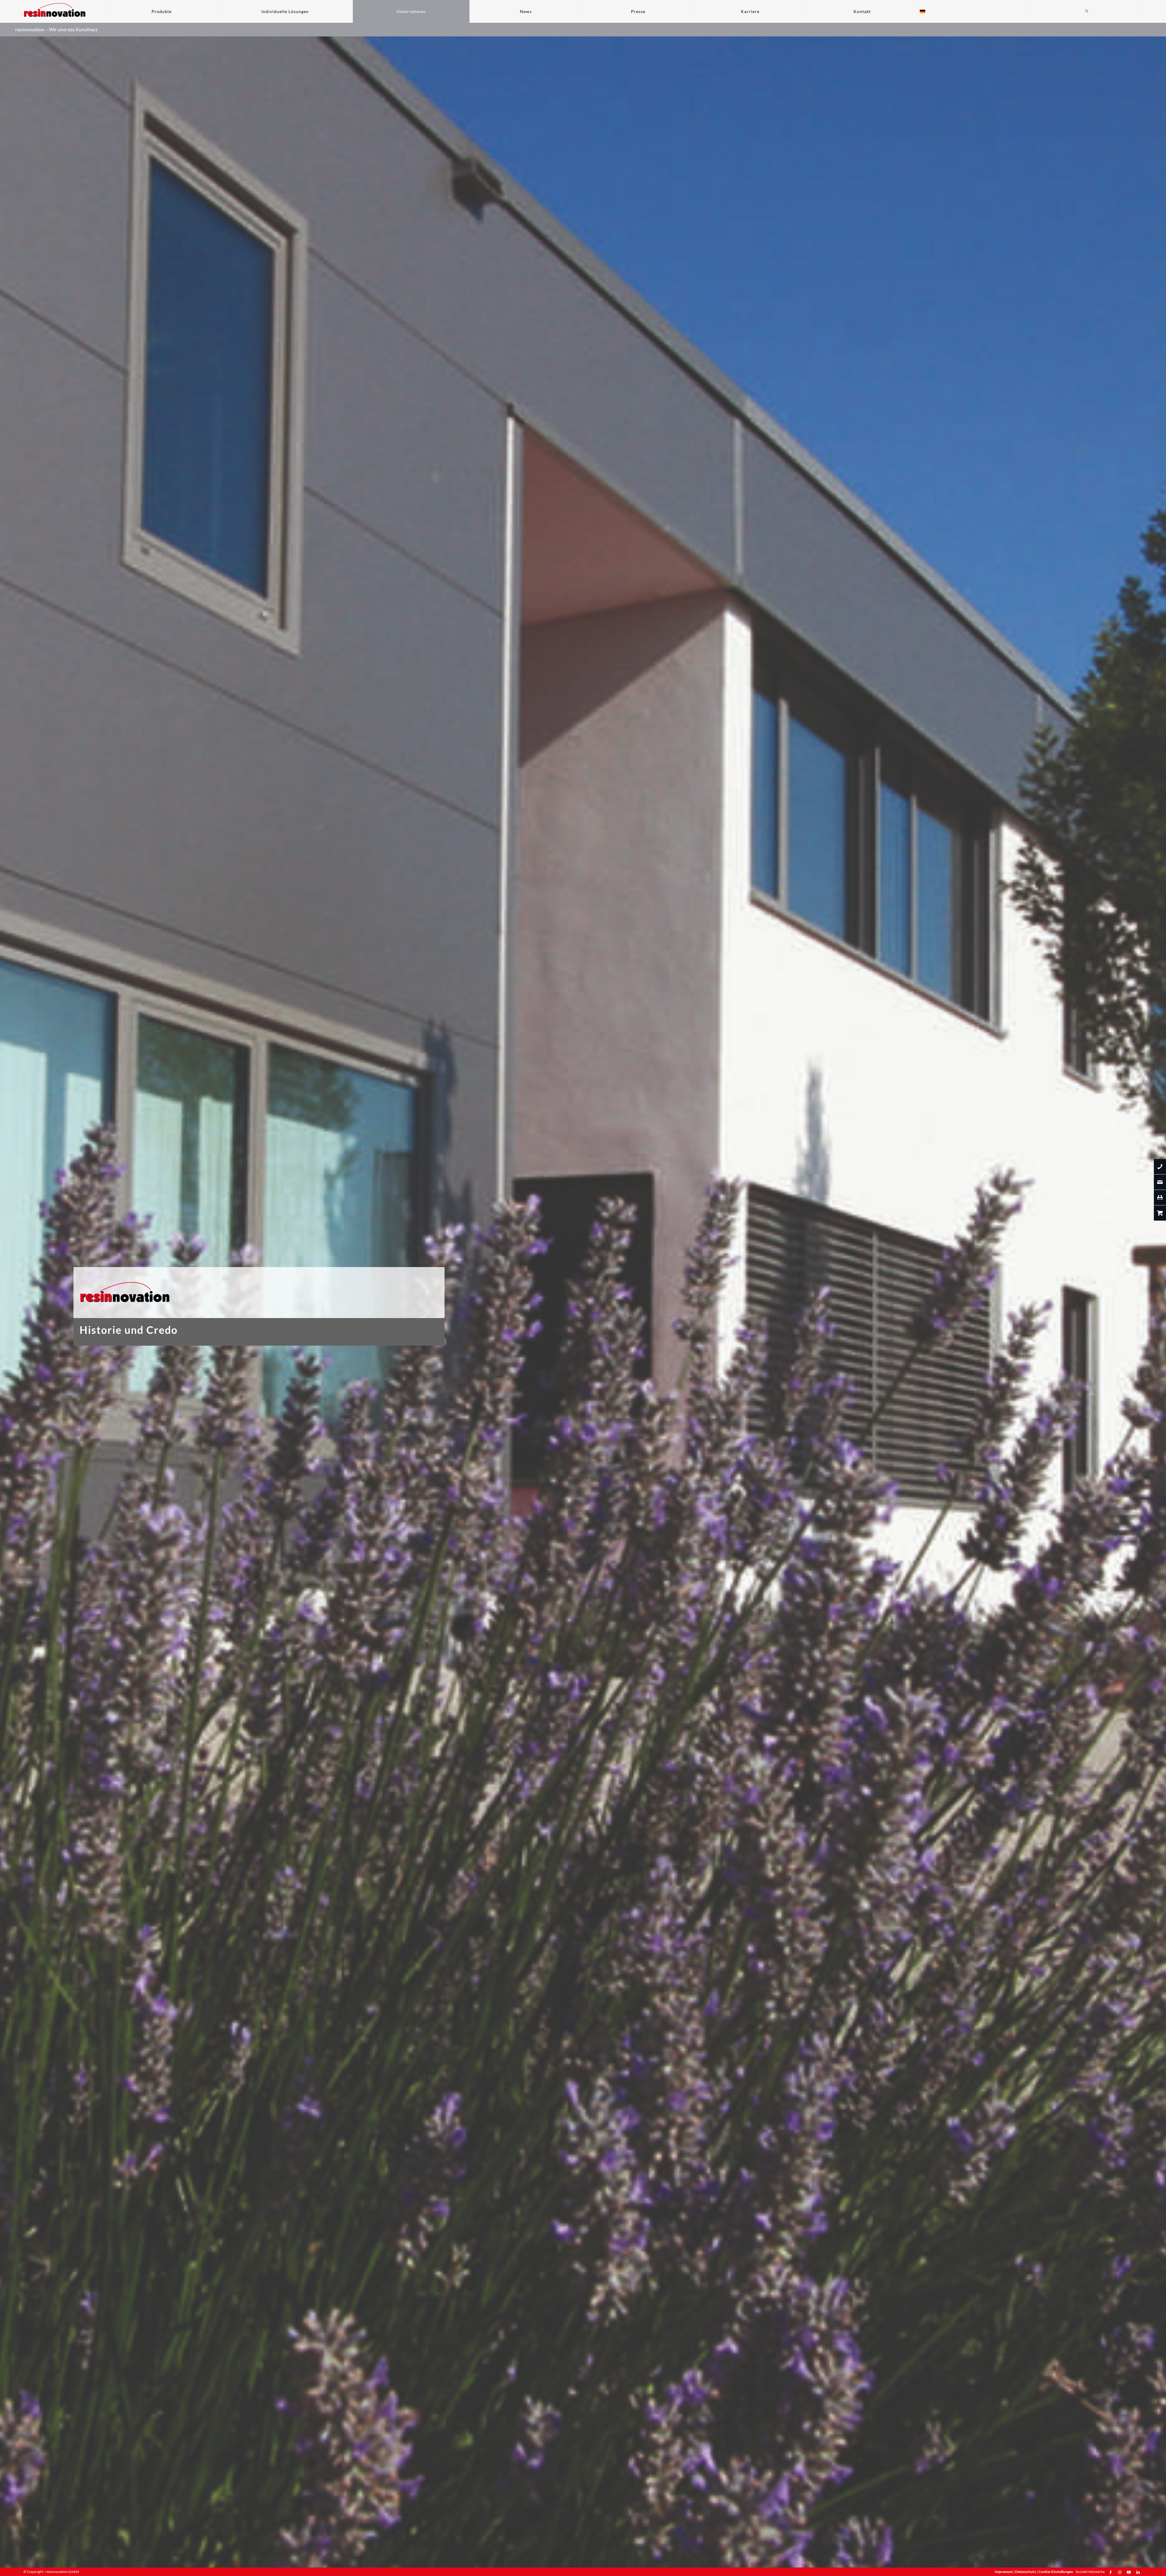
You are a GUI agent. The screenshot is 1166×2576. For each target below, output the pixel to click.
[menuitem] (161, 11)
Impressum (1004, 2572)
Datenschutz (1026, 2572)
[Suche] (1087, 11)
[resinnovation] (55, 11)
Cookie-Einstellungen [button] (1056, 2572)
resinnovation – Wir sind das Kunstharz (56, 29)
